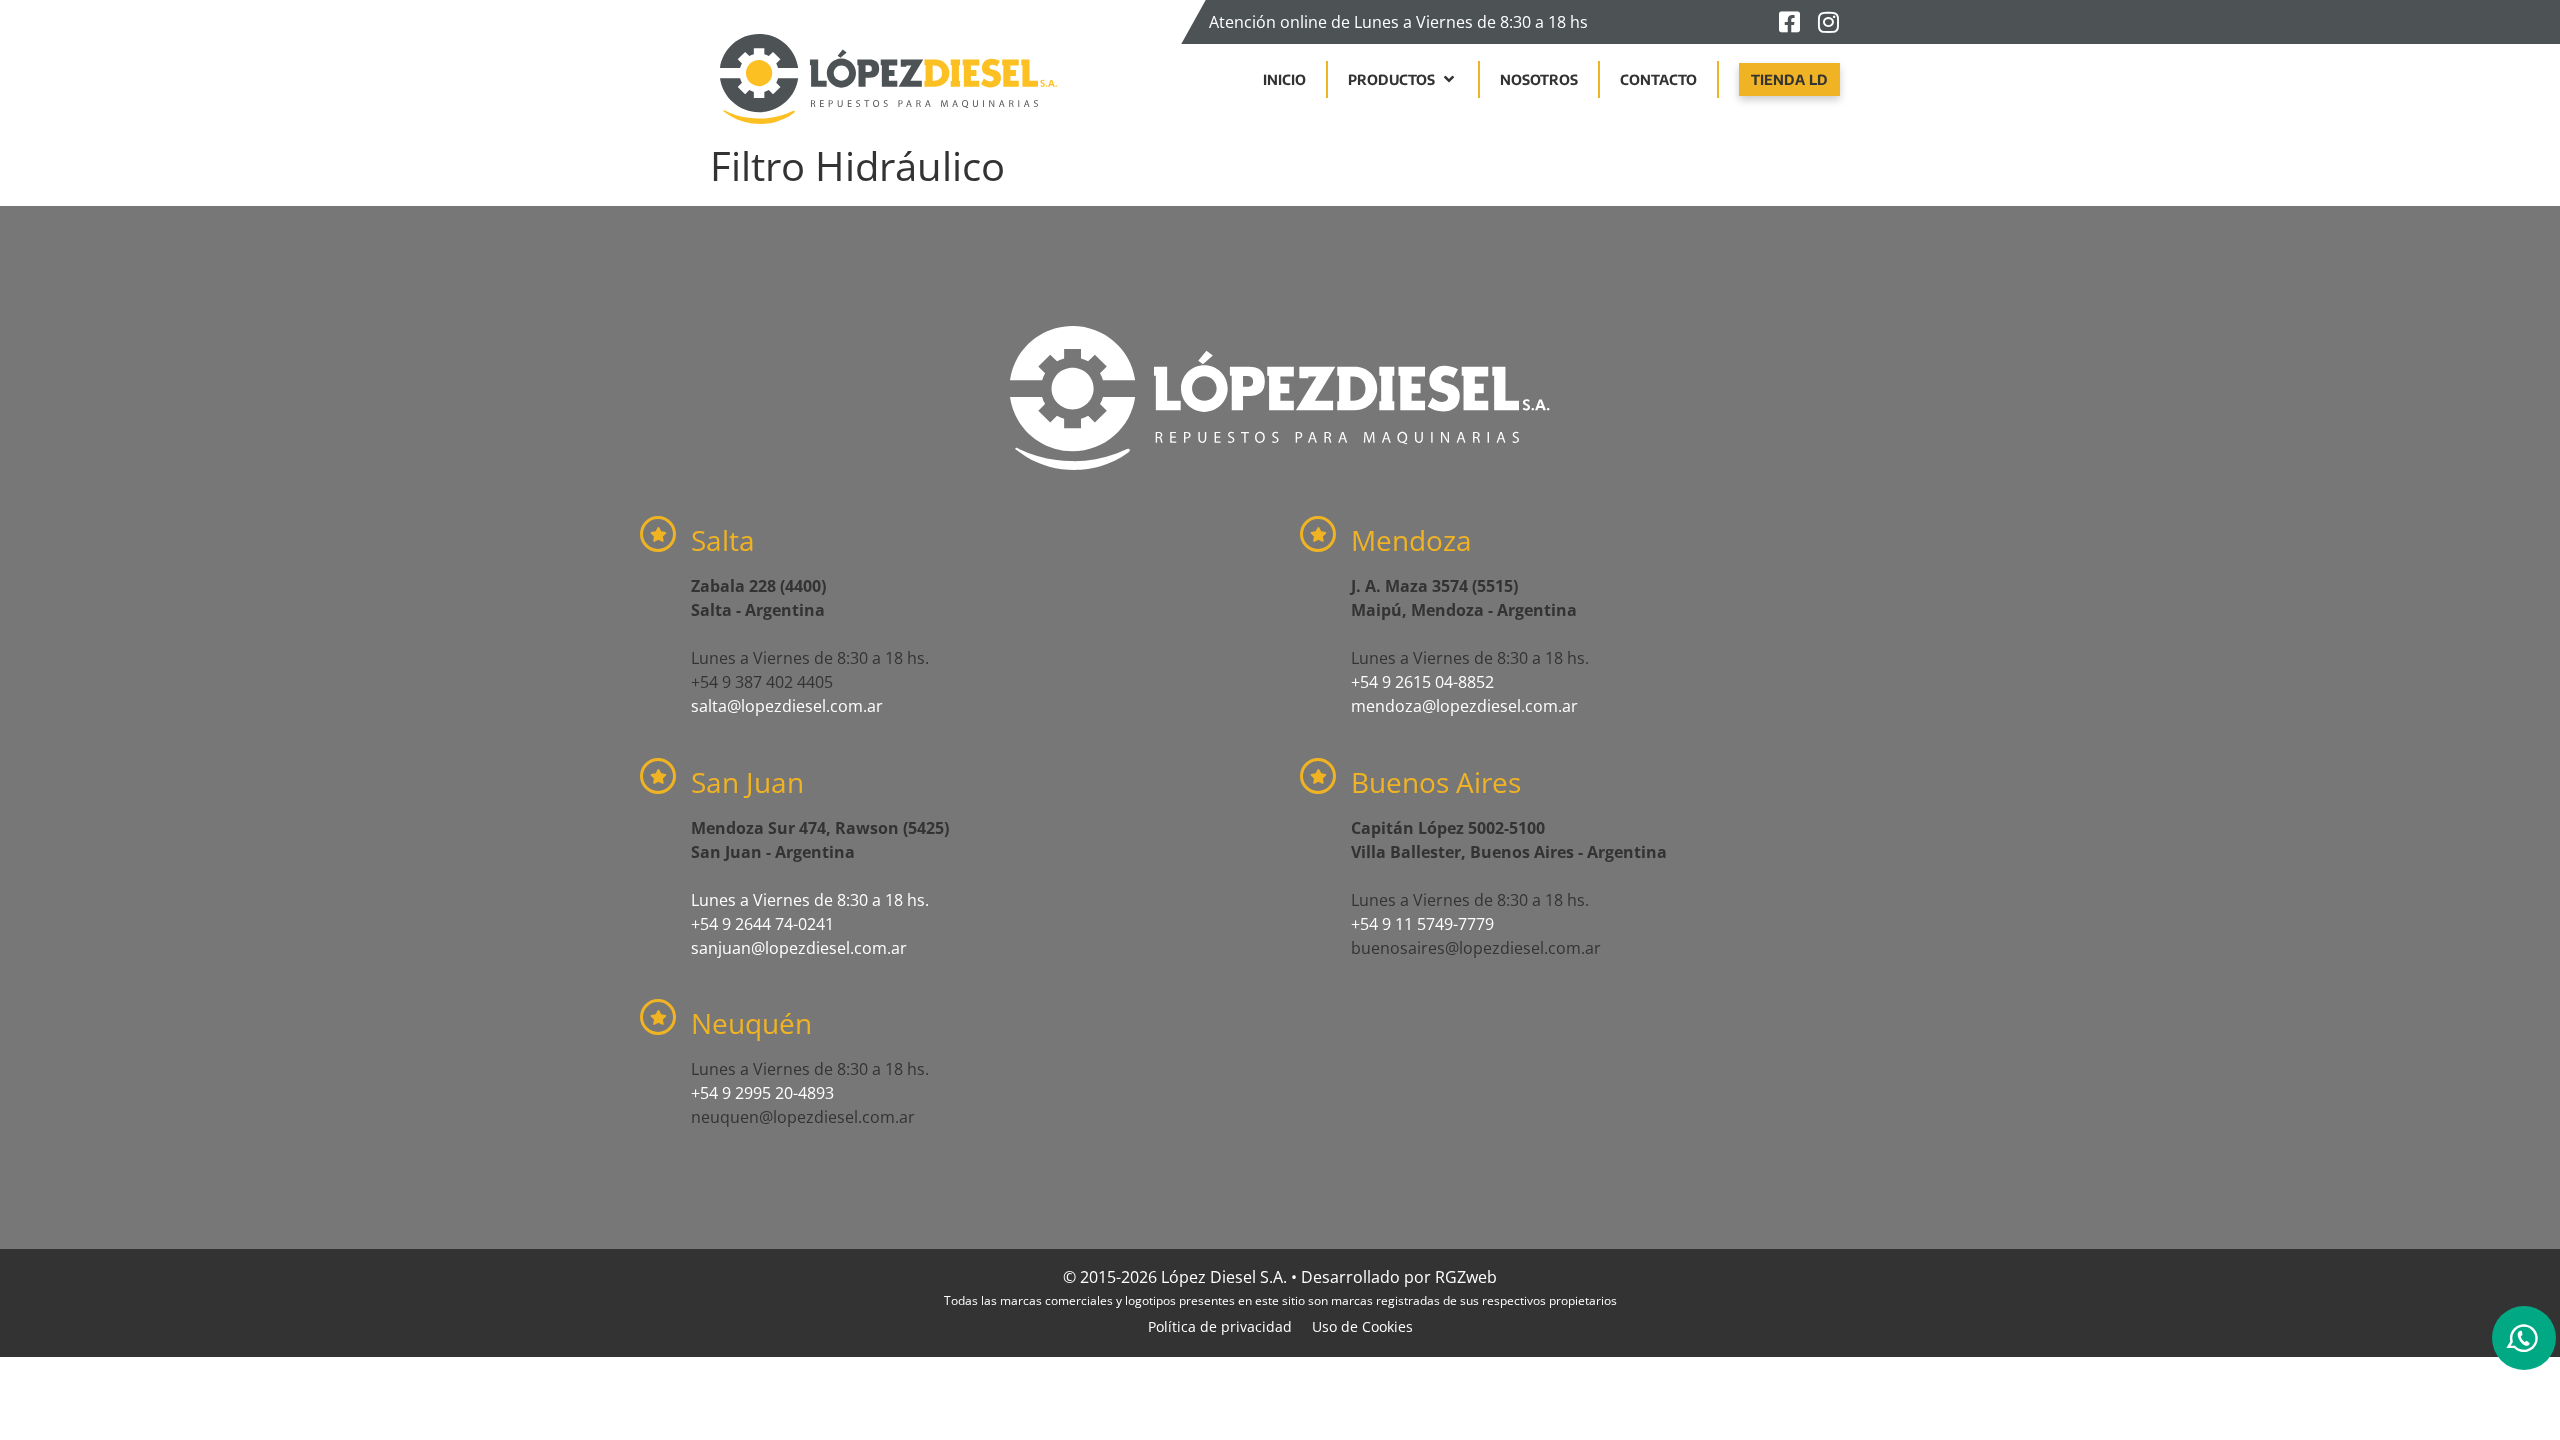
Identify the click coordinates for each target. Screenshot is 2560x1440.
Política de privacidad (1220, 1326)
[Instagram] (1828, 22)
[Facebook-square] (1789, 22)
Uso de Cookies (1362, 1326)
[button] (1403, 79)
